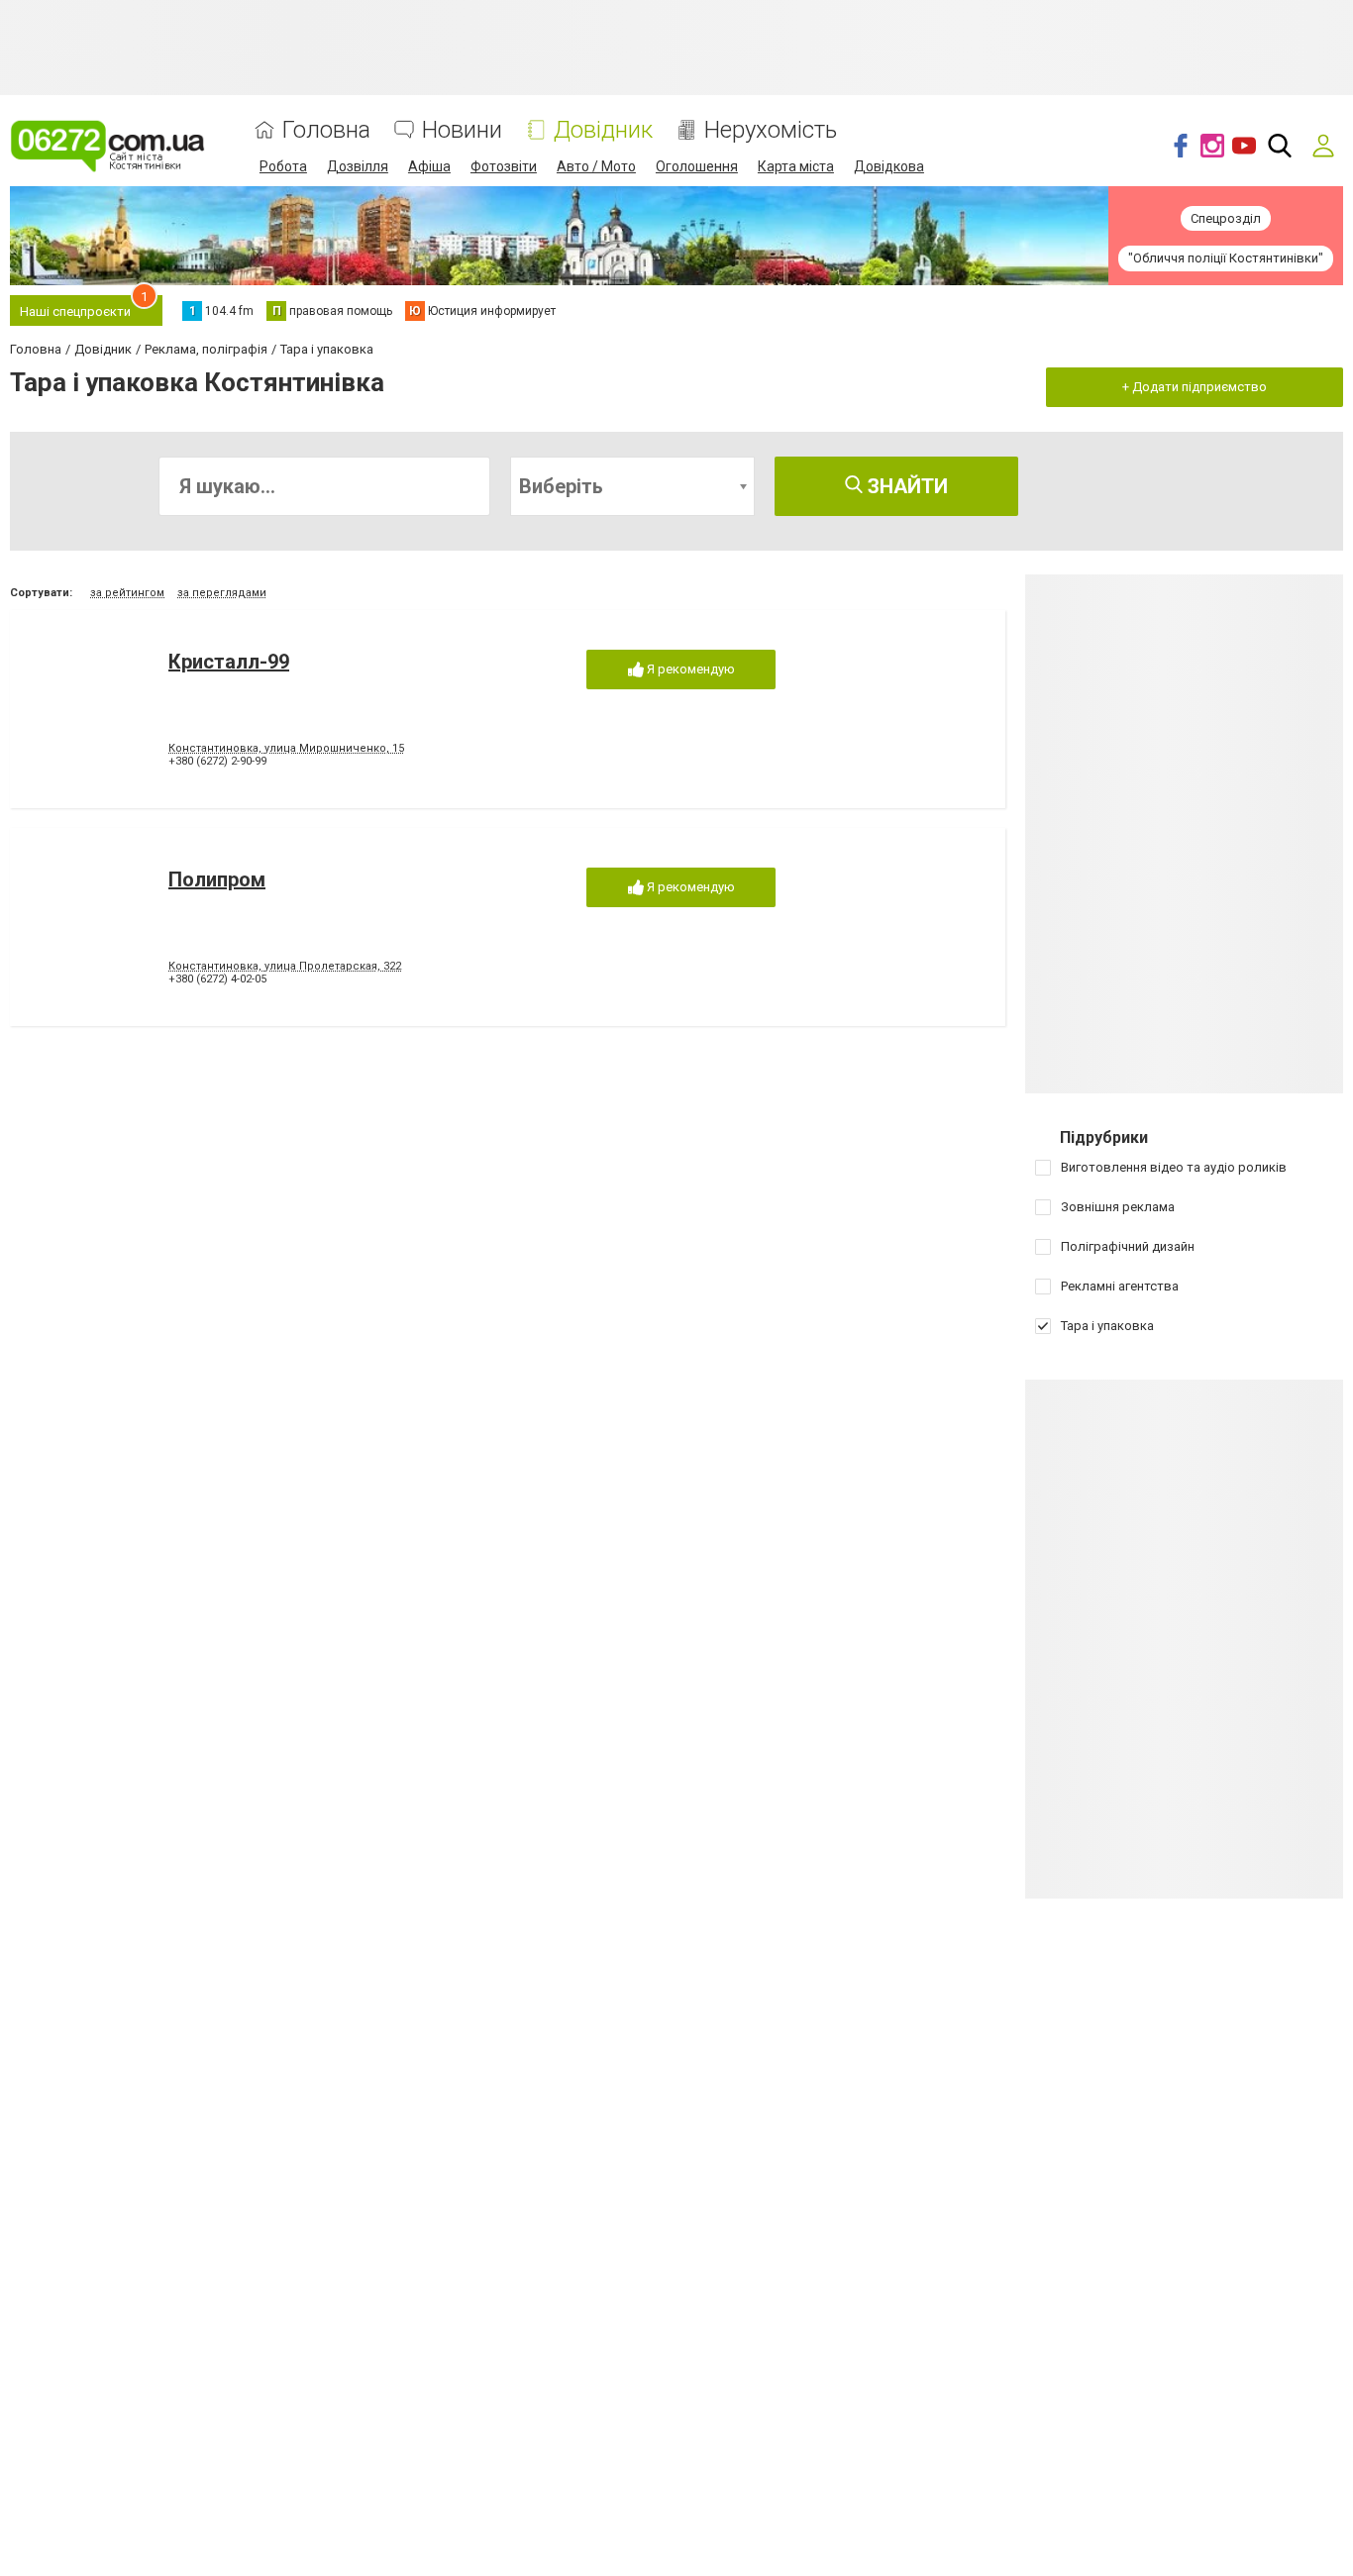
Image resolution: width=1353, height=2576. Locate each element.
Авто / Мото (596, 166)
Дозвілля (358, 166)
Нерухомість (771, 130)
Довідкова (889, 166)
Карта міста (796, 166)
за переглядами (222, 593)
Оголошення (697, 166)
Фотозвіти (504, 166)
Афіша (429, 166)
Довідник (603, 130)
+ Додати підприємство (1195, 387)
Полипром (217, 879)
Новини (462, 130)
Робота (283, 166)
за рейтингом (127, 593)
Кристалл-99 (229, 662)
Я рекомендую (689, 669)
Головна (326, 130)
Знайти (905, 486)
